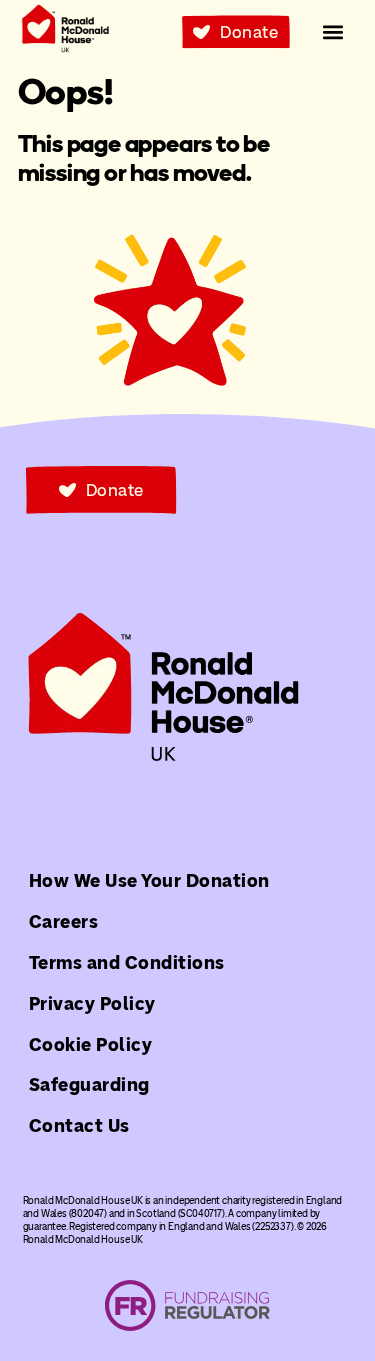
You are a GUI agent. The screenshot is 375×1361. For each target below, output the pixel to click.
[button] (332, 32)
